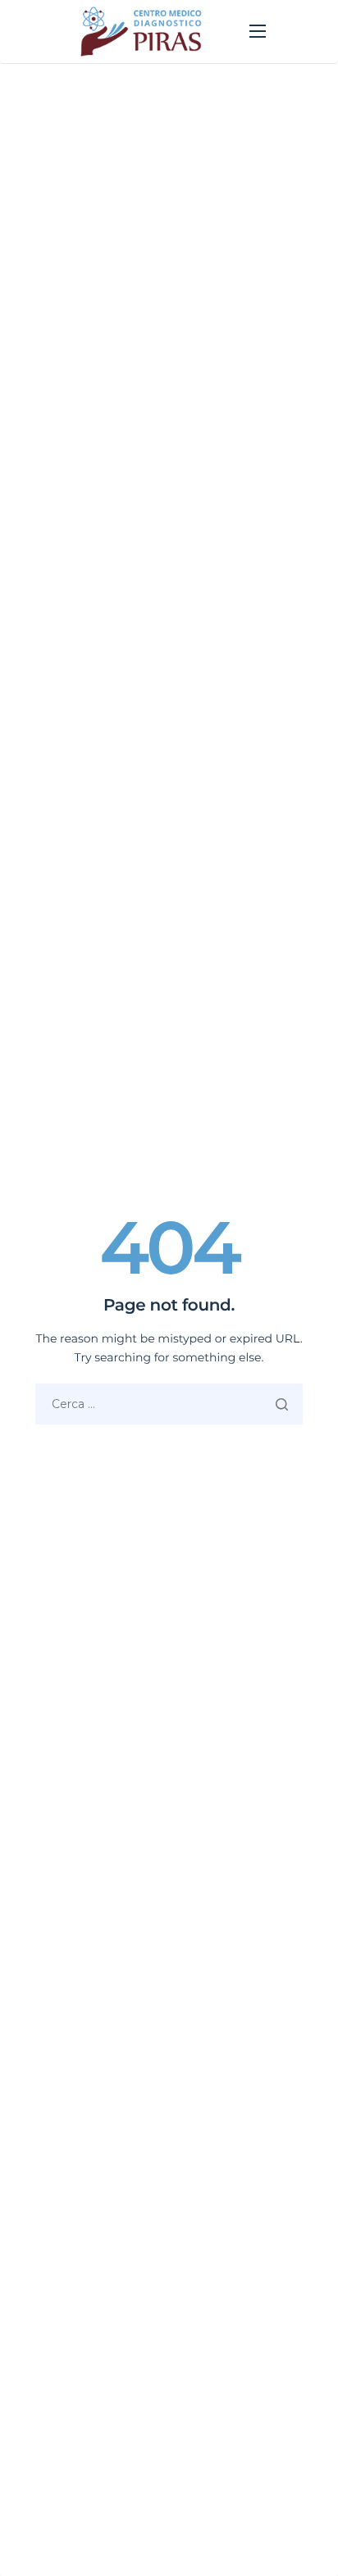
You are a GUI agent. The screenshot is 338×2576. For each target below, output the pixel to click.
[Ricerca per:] (169, 1404)
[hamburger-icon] (258, 31)
